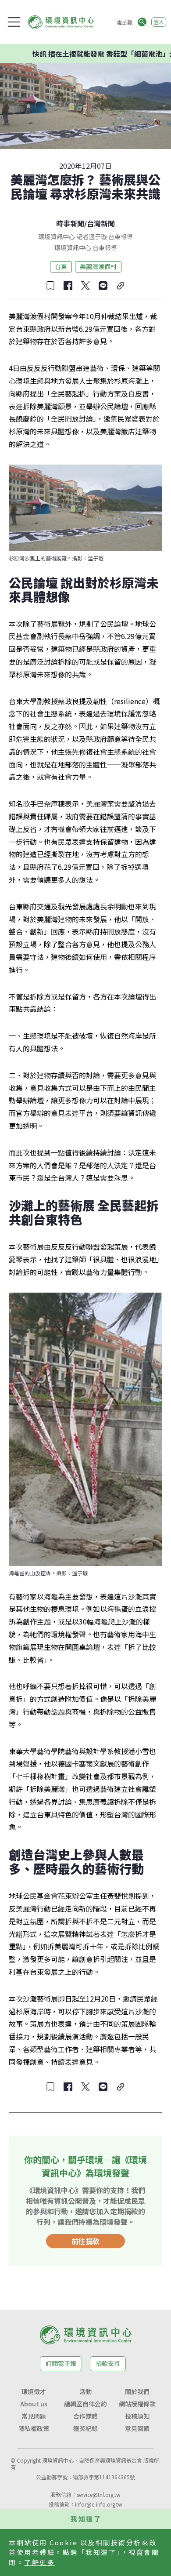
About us (34, 2404)
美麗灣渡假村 (98, 266)
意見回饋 (137, 2428)
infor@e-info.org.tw (99, 2504)
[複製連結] (121, 286)
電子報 (125, 22)
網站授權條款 (137, 2404)
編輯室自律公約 (85, 2404)
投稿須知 (137, 2416)
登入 (159, 22)
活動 (85, 2391)
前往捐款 (85, 2241)
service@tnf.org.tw (99, 2494)
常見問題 (34, 2416)
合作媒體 (85, 2416)
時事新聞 (70, 223)
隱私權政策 (34, 2428)
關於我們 (137, 2391)
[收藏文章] (50, 286)
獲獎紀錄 (85, 2428)
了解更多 (39, 2562)
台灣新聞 (101, 223)
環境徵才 (34, 2391)
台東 (61, 266)
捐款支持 (108, 2363)
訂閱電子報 (61, 2363)
